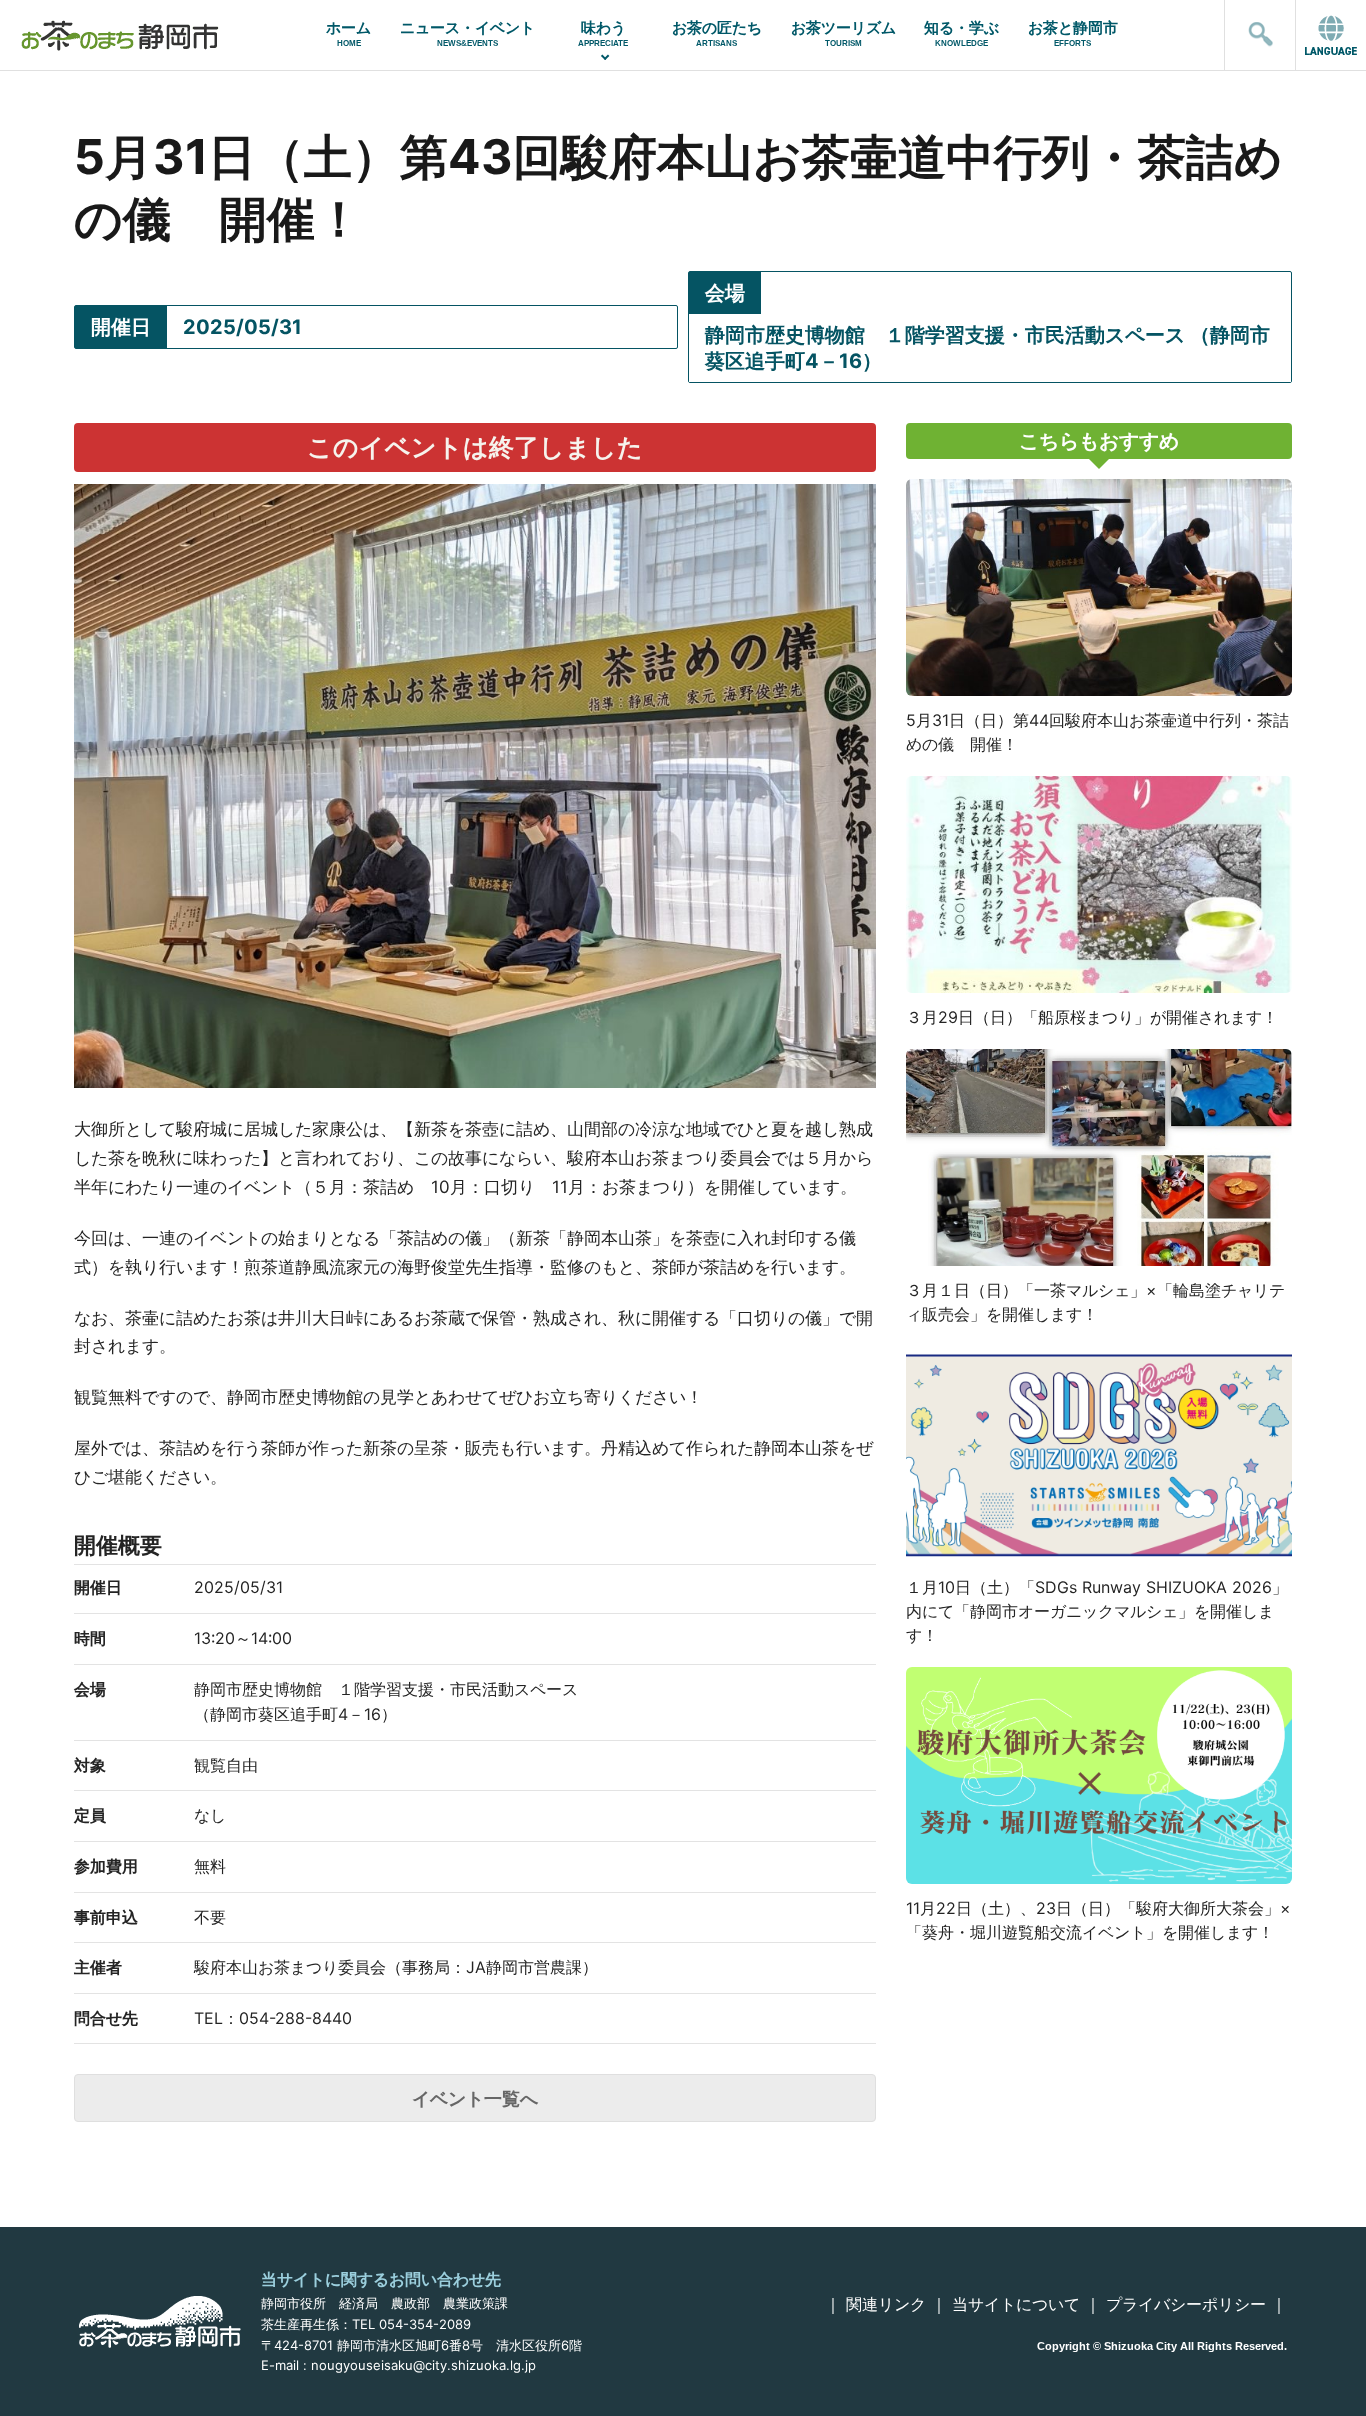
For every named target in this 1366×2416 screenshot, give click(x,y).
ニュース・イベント (467, 33)
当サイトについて (1016, 2304)
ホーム (348, 33)
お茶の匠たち (717, 33)
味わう (603, 33)
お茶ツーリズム (843, 33)
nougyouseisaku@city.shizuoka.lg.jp (423, 2365)
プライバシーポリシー (1186, 2304)
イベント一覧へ (475, 2098)
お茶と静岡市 (1073, 33)
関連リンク (886, 2304)
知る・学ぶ (961, 33)
